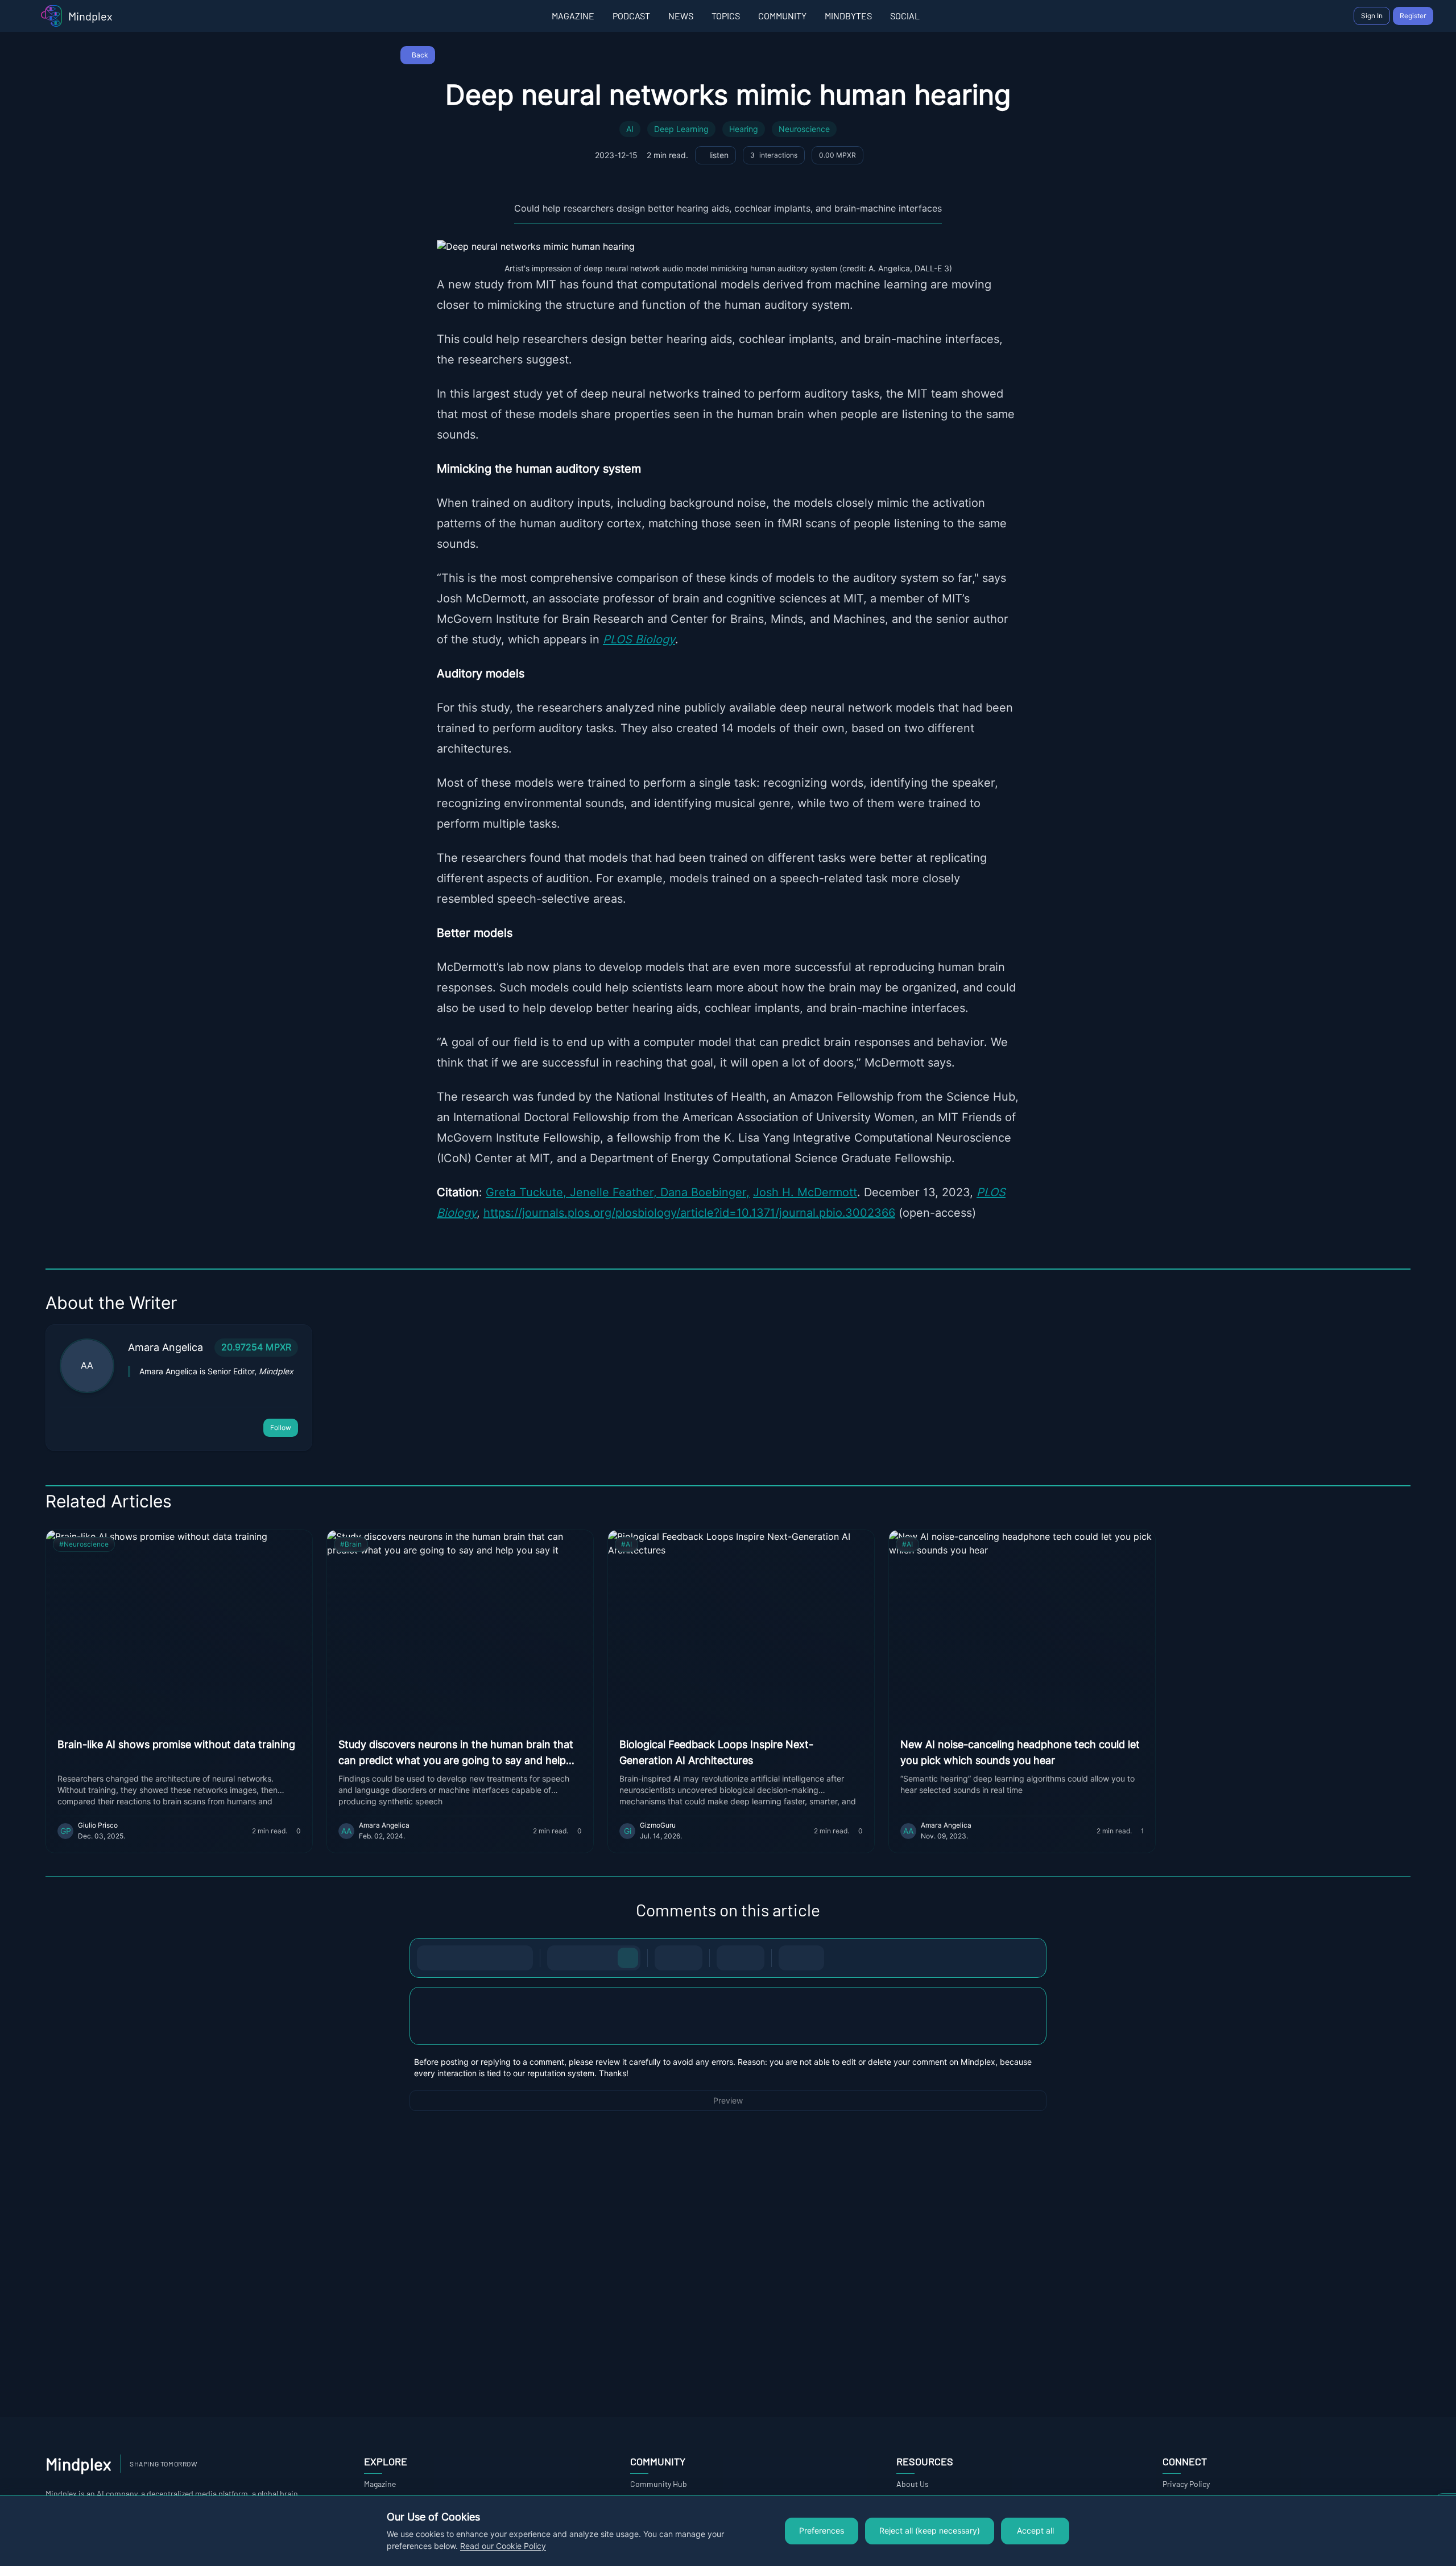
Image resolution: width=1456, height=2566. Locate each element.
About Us (913, 2484)
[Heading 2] (582, 1958)
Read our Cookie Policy (503, 2546)
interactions (774, 155)
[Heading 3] (605, 1958)
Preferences (822, 2531)
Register (1413, 16)
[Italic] (452, 1958)
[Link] (520, 1958)
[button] (728, 2016)
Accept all (1035, 2531)
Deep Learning (681, 129)
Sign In (1372, 16)
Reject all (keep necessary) (930, 2531)
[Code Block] (729, 1958)
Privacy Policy (1186, 2484)
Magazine (380, 2484)
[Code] (498, 1958)
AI (630, 129)
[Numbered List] (690, 1958)
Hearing (744, 129)
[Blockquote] (752, 1958)
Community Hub (659, 2484)
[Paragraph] (628, 1958)
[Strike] (475, 1958)
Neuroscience (804, 129)
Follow (281, 1427)
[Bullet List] (667, 1958)
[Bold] (429, 1958)
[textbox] (728, 2027)
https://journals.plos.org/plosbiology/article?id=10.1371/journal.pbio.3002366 (689, 1213)
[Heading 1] (560, 1958)
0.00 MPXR (837, 155)
